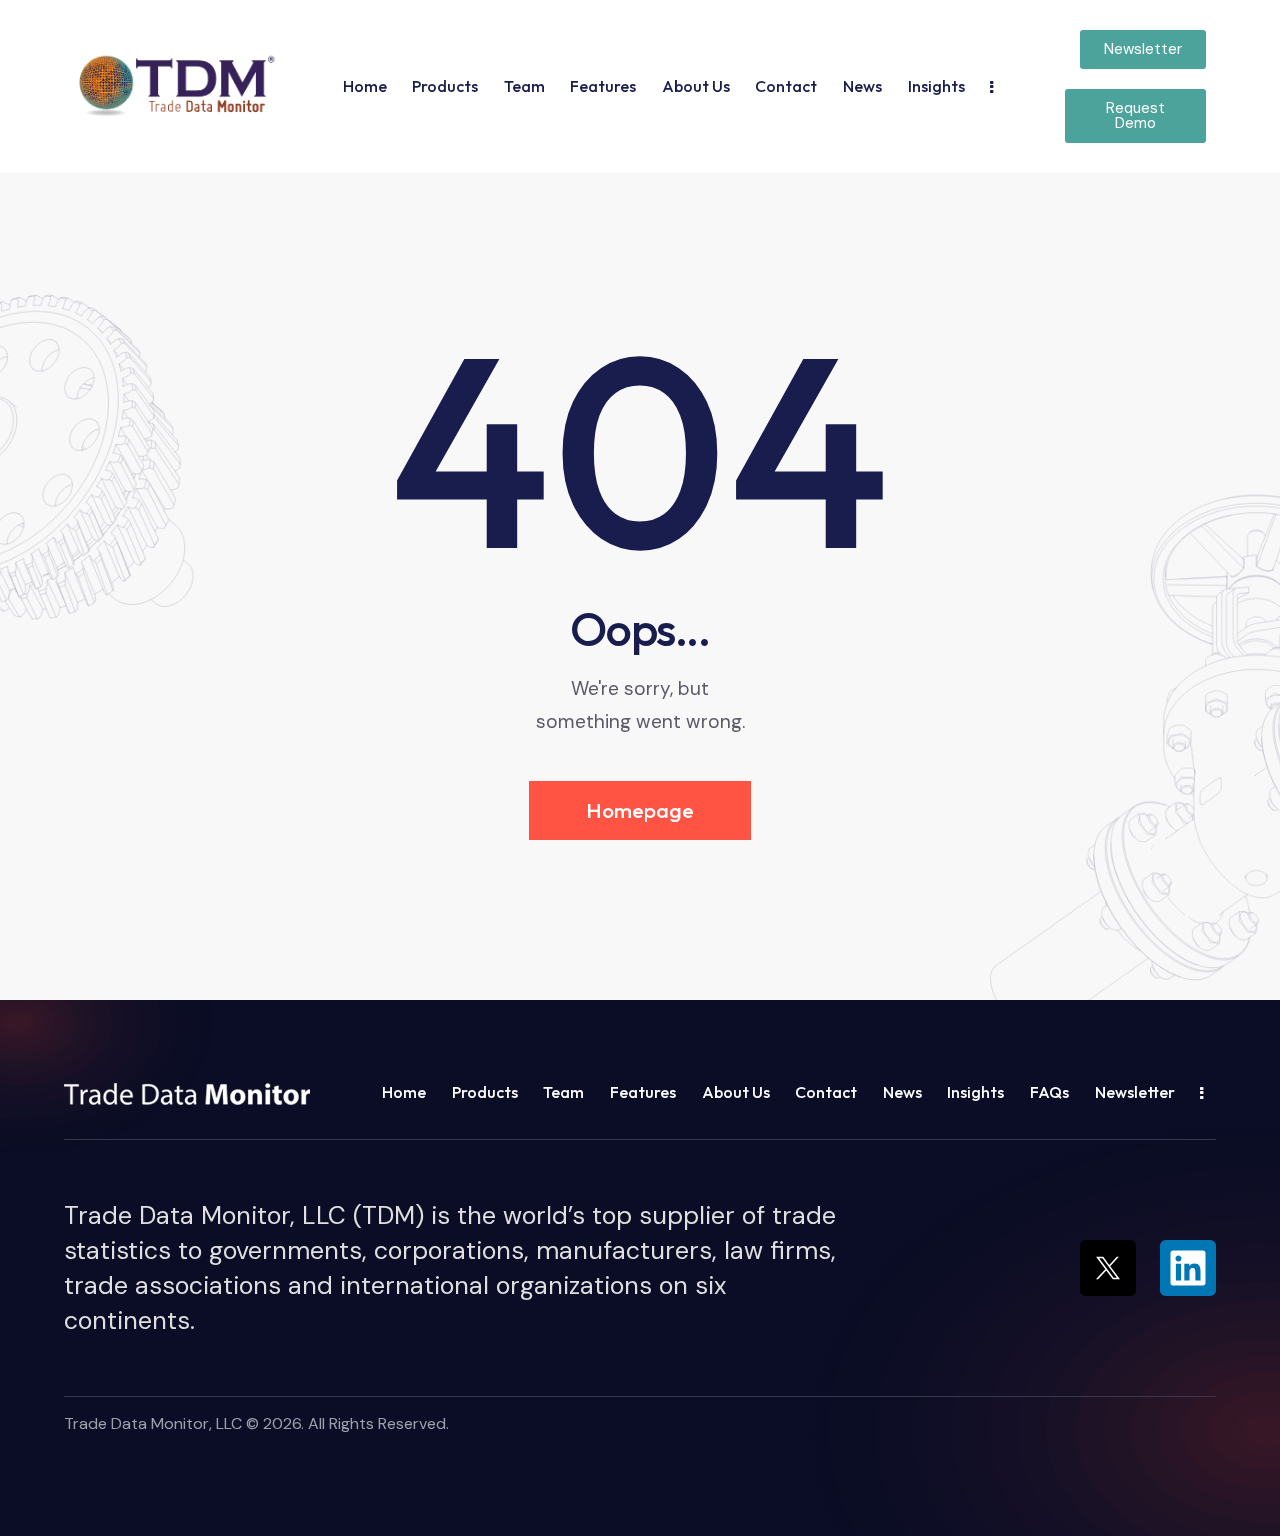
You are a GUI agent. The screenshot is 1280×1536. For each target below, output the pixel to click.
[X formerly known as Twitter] (1108, 1268)
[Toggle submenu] (991, 86)
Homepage (640, 810)
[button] (174, 85)
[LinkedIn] (1188, 1268)
